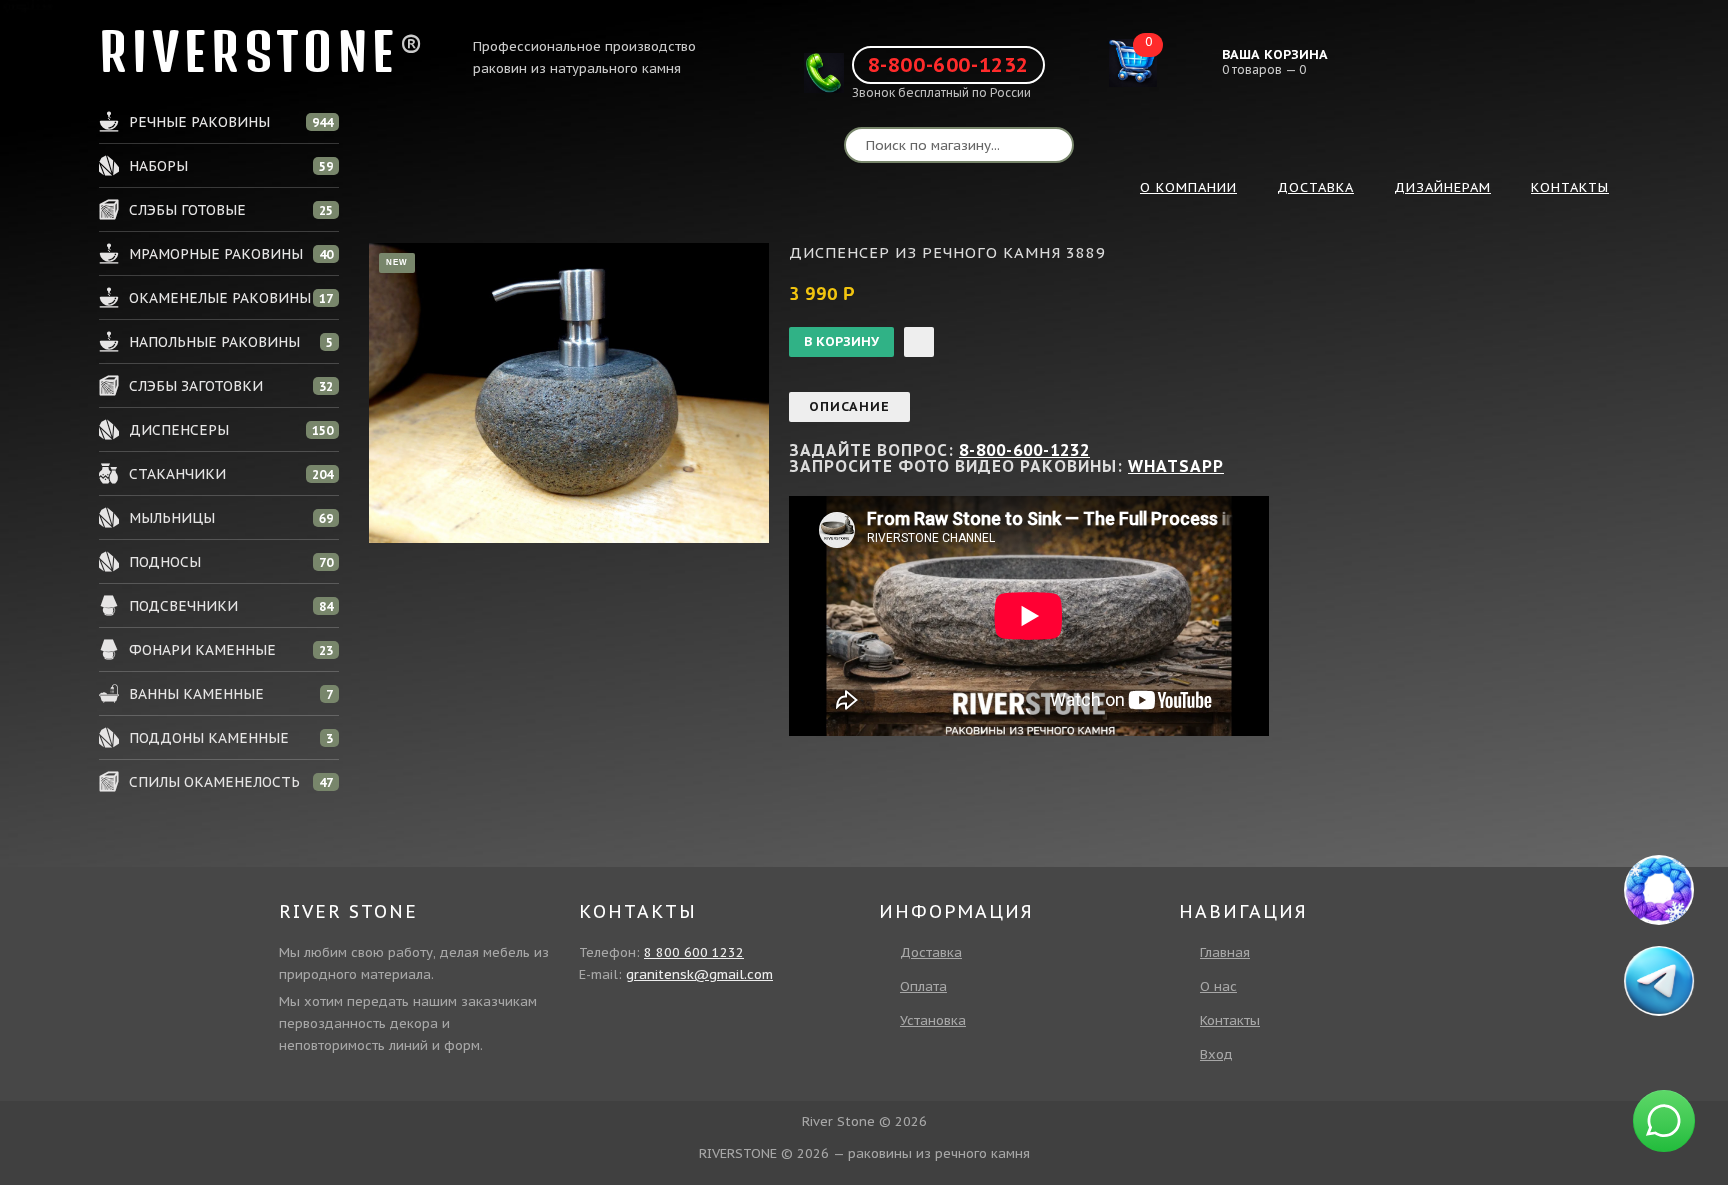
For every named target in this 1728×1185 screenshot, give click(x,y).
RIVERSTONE (249, 51)
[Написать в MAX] (1659, 890)
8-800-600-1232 (948, 65)
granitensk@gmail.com (699, 974)
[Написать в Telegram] (1660, 981)
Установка (933, 1020)
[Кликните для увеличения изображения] (569, 393)
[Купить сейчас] (919, 342)
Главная (1225, 952)
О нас (1218, 986)
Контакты (1230, 1020)
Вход (1216, 1054)
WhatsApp (1176, 466)
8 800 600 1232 (694, 952)
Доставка (931, 952)
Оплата (923, 986)
